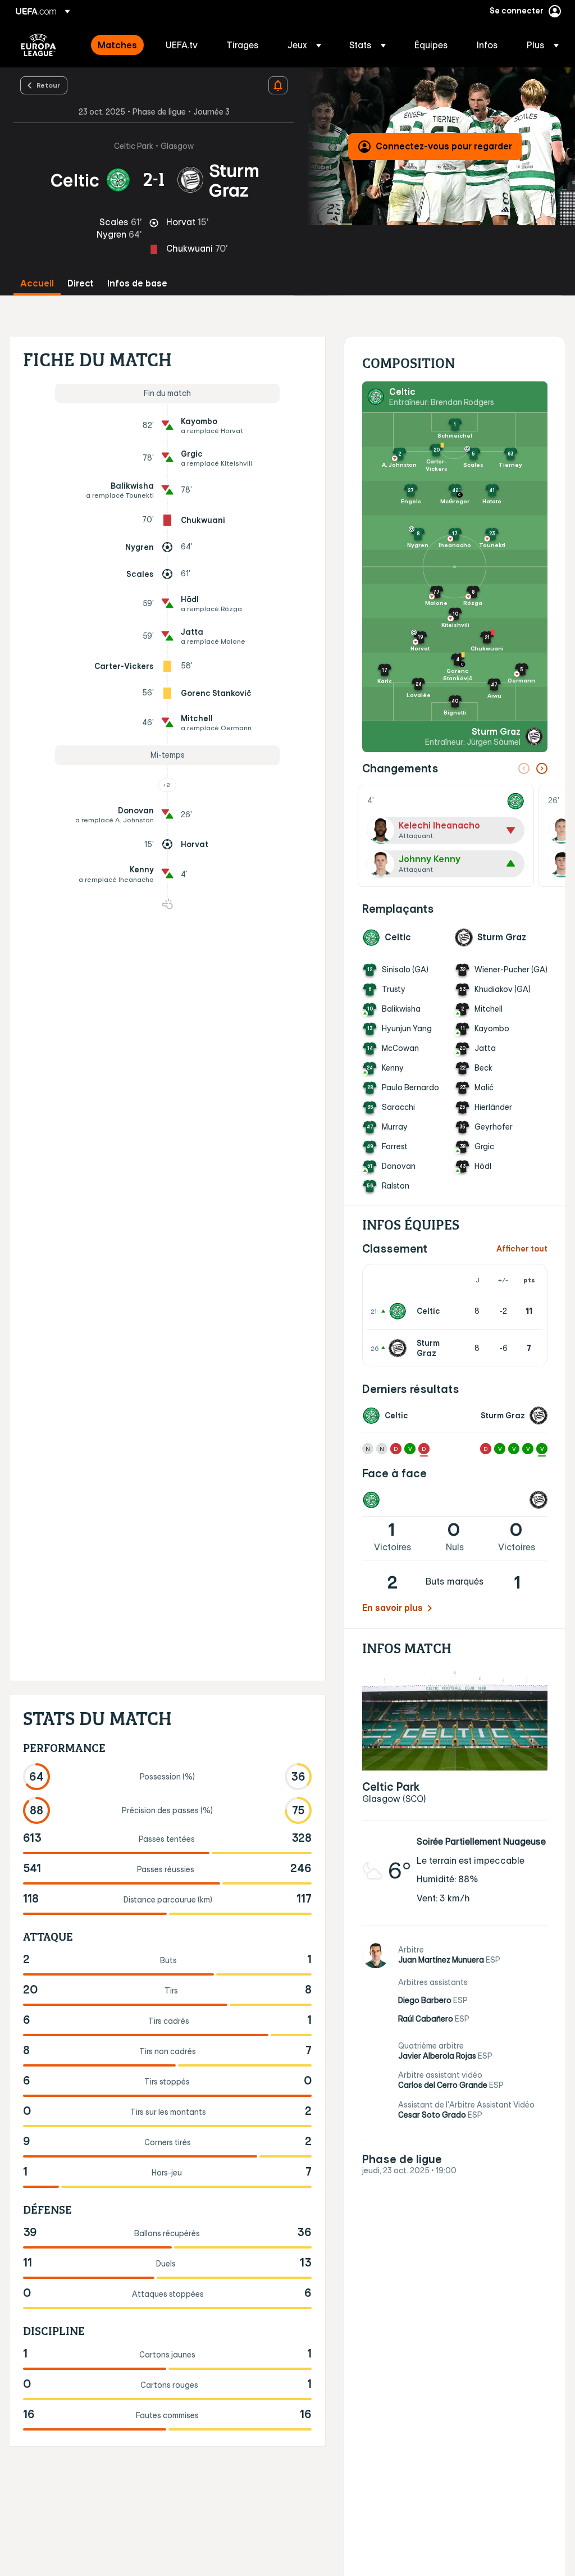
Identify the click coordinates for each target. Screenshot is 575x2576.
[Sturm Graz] (400, 1348)
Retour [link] (48, 85)
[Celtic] (400, 1311)
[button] (304, 45)
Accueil (37, 283)
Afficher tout (522, 1249)
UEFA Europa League (38, 45)
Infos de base (137, 283)
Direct (81, 283)
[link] (117, 45)
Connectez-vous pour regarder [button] (444, 146)
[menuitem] (118, 45)
